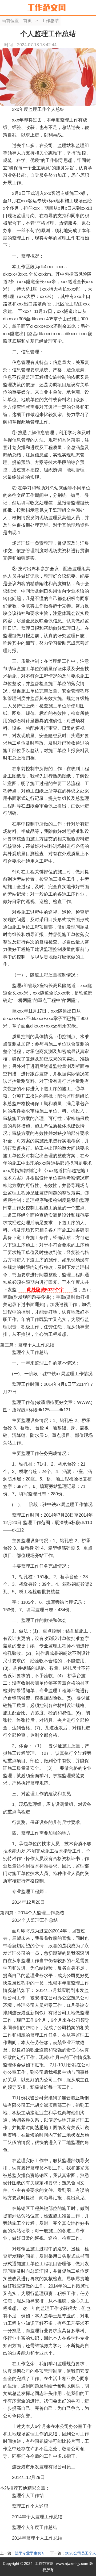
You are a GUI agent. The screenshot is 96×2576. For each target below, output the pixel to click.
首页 (27, 21)
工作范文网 (44, 2564)
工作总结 (50, 21)
